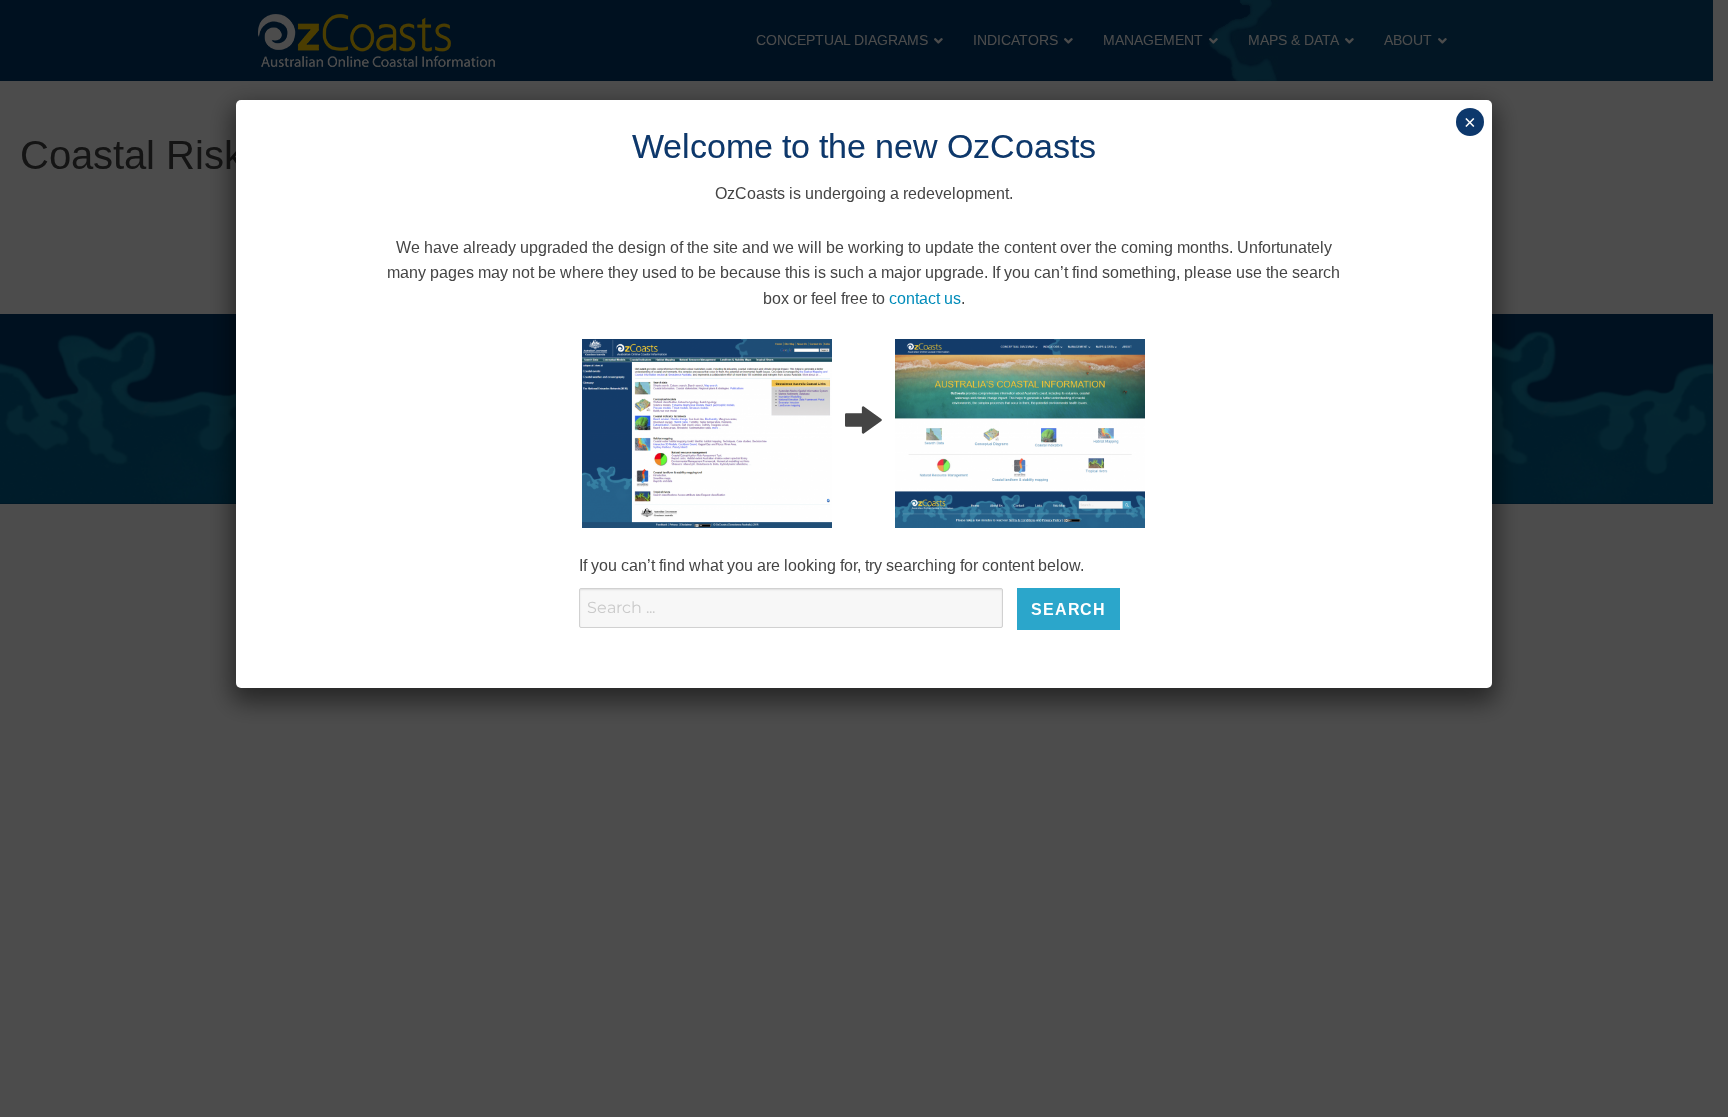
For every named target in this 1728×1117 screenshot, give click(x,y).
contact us (925, 298)
